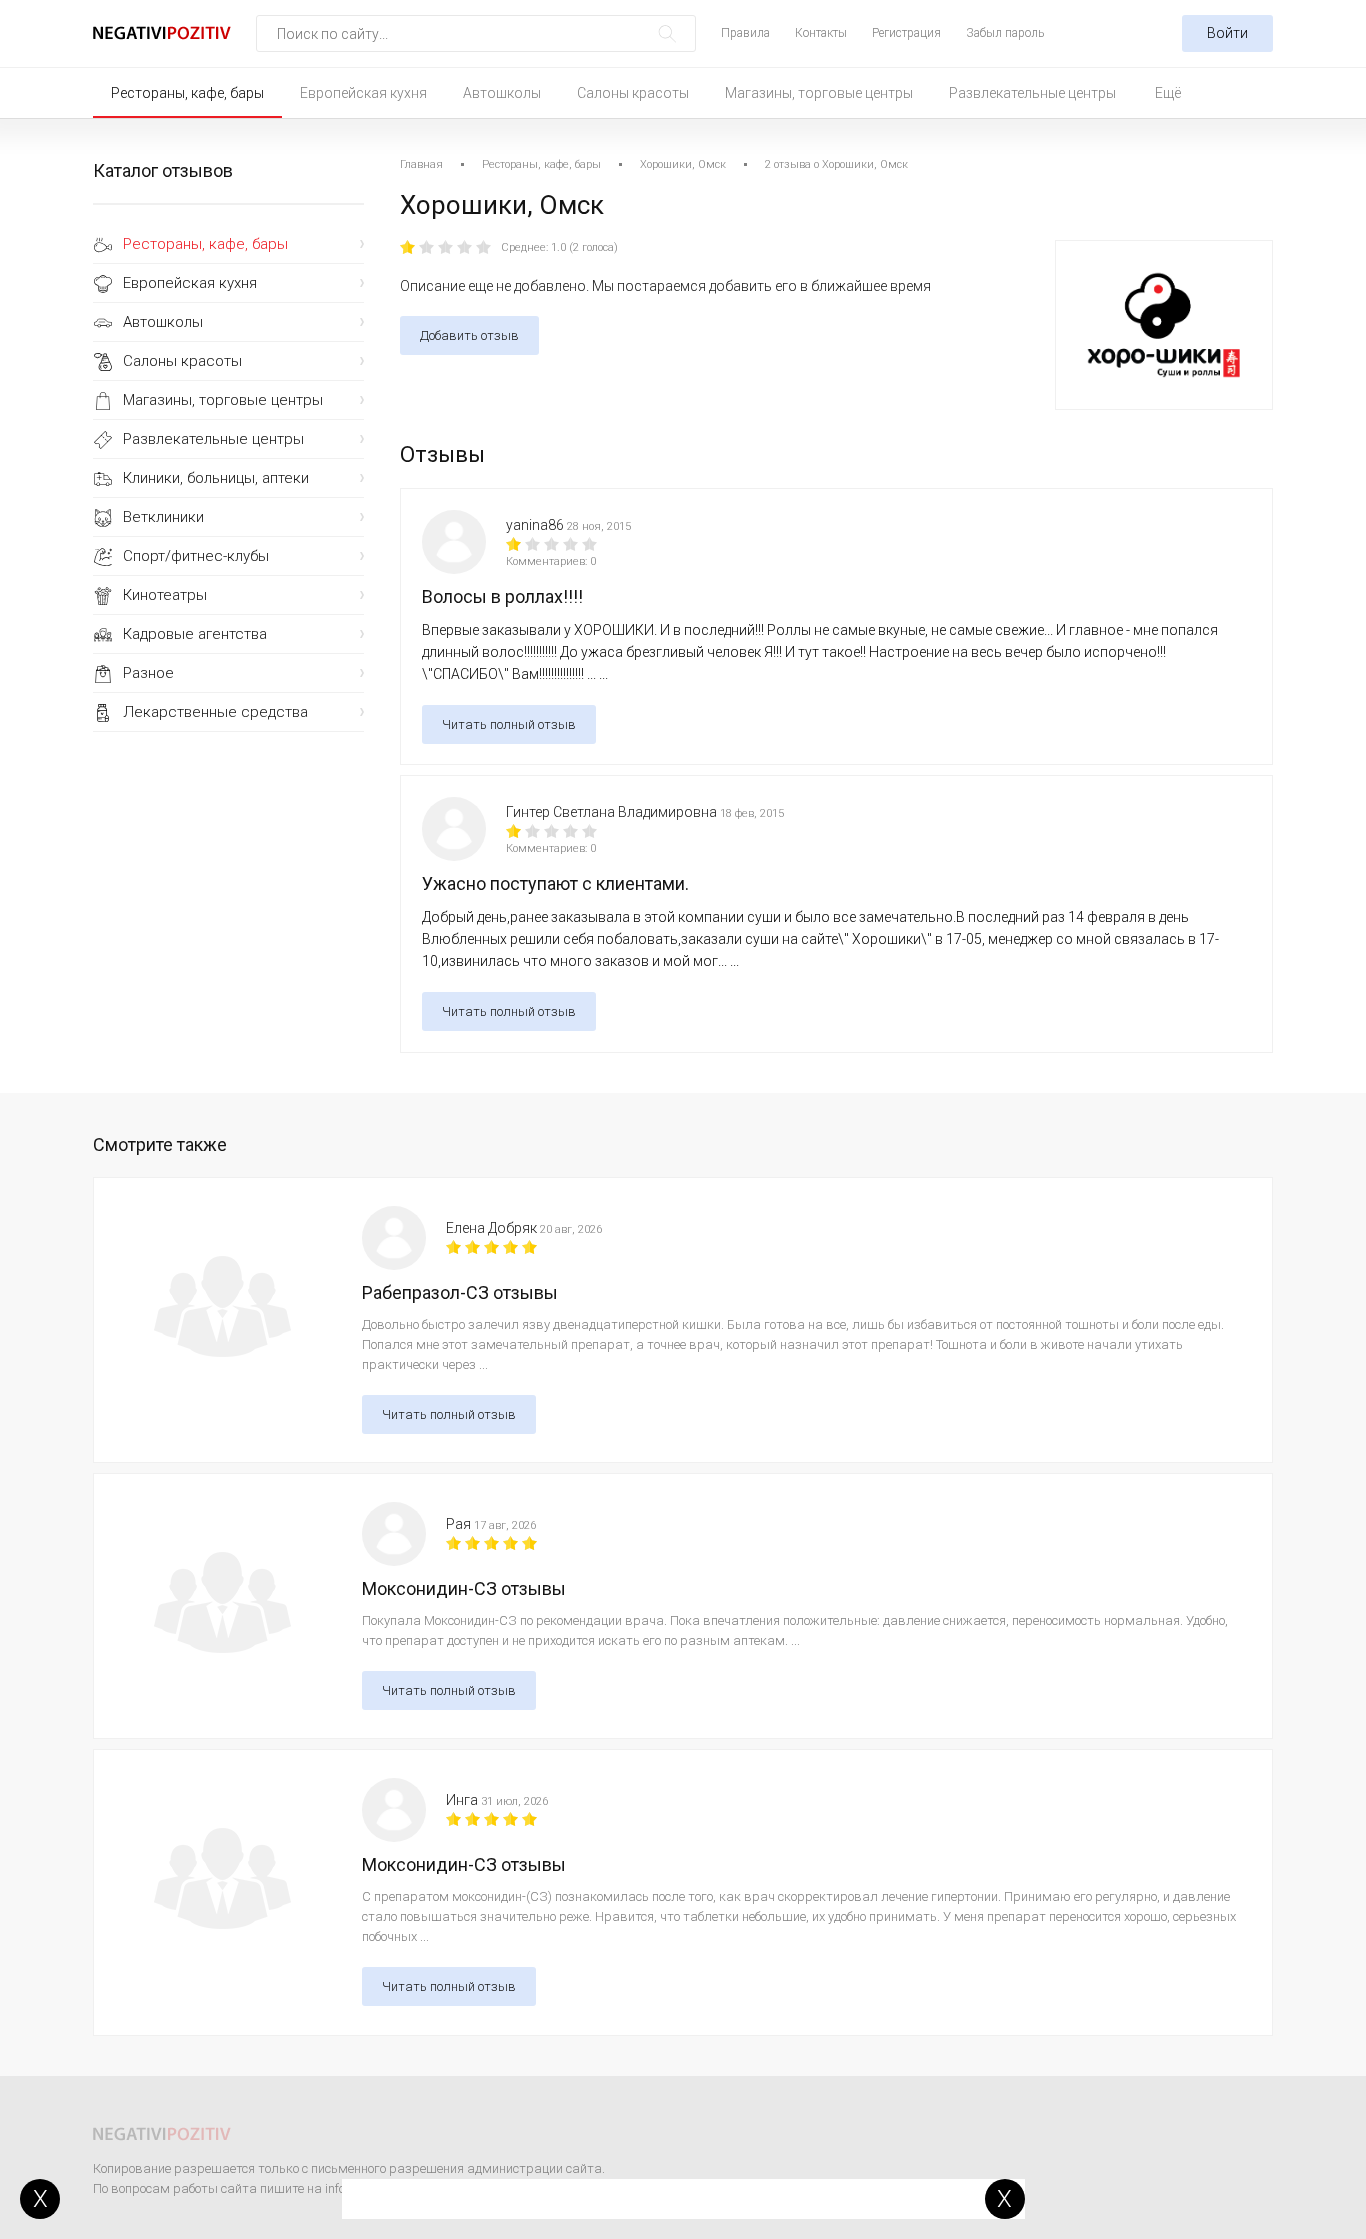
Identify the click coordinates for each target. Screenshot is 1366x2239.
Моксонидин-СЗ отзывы (464, 1588)
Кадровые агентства (195, 634)
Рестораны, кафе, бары (187, 93)
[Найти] (667, 33)
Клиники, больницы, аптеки (216, 478)
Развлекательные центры (1032, 93)
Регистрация (906, 33)
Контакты (821, 33)
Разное (148, 673)
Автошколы (502, 93)
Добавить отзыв (469, 335)
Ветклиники (163, 517)
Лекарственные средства (215, 712)
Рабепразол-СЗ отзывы (460, 1292)
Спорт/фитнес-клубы (196, 556)
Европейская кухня (363, 93)
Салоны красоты (633, 93)
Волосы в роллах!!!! (502, 596)
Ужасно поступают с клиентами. (555, 883)
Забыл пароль (1005, 33)
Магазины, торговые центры (819, 93)
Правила (745, 33)
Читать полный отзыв (509, 724)
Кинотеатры (165, 595)
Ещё (1168, 93)
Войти (1227, 33)
